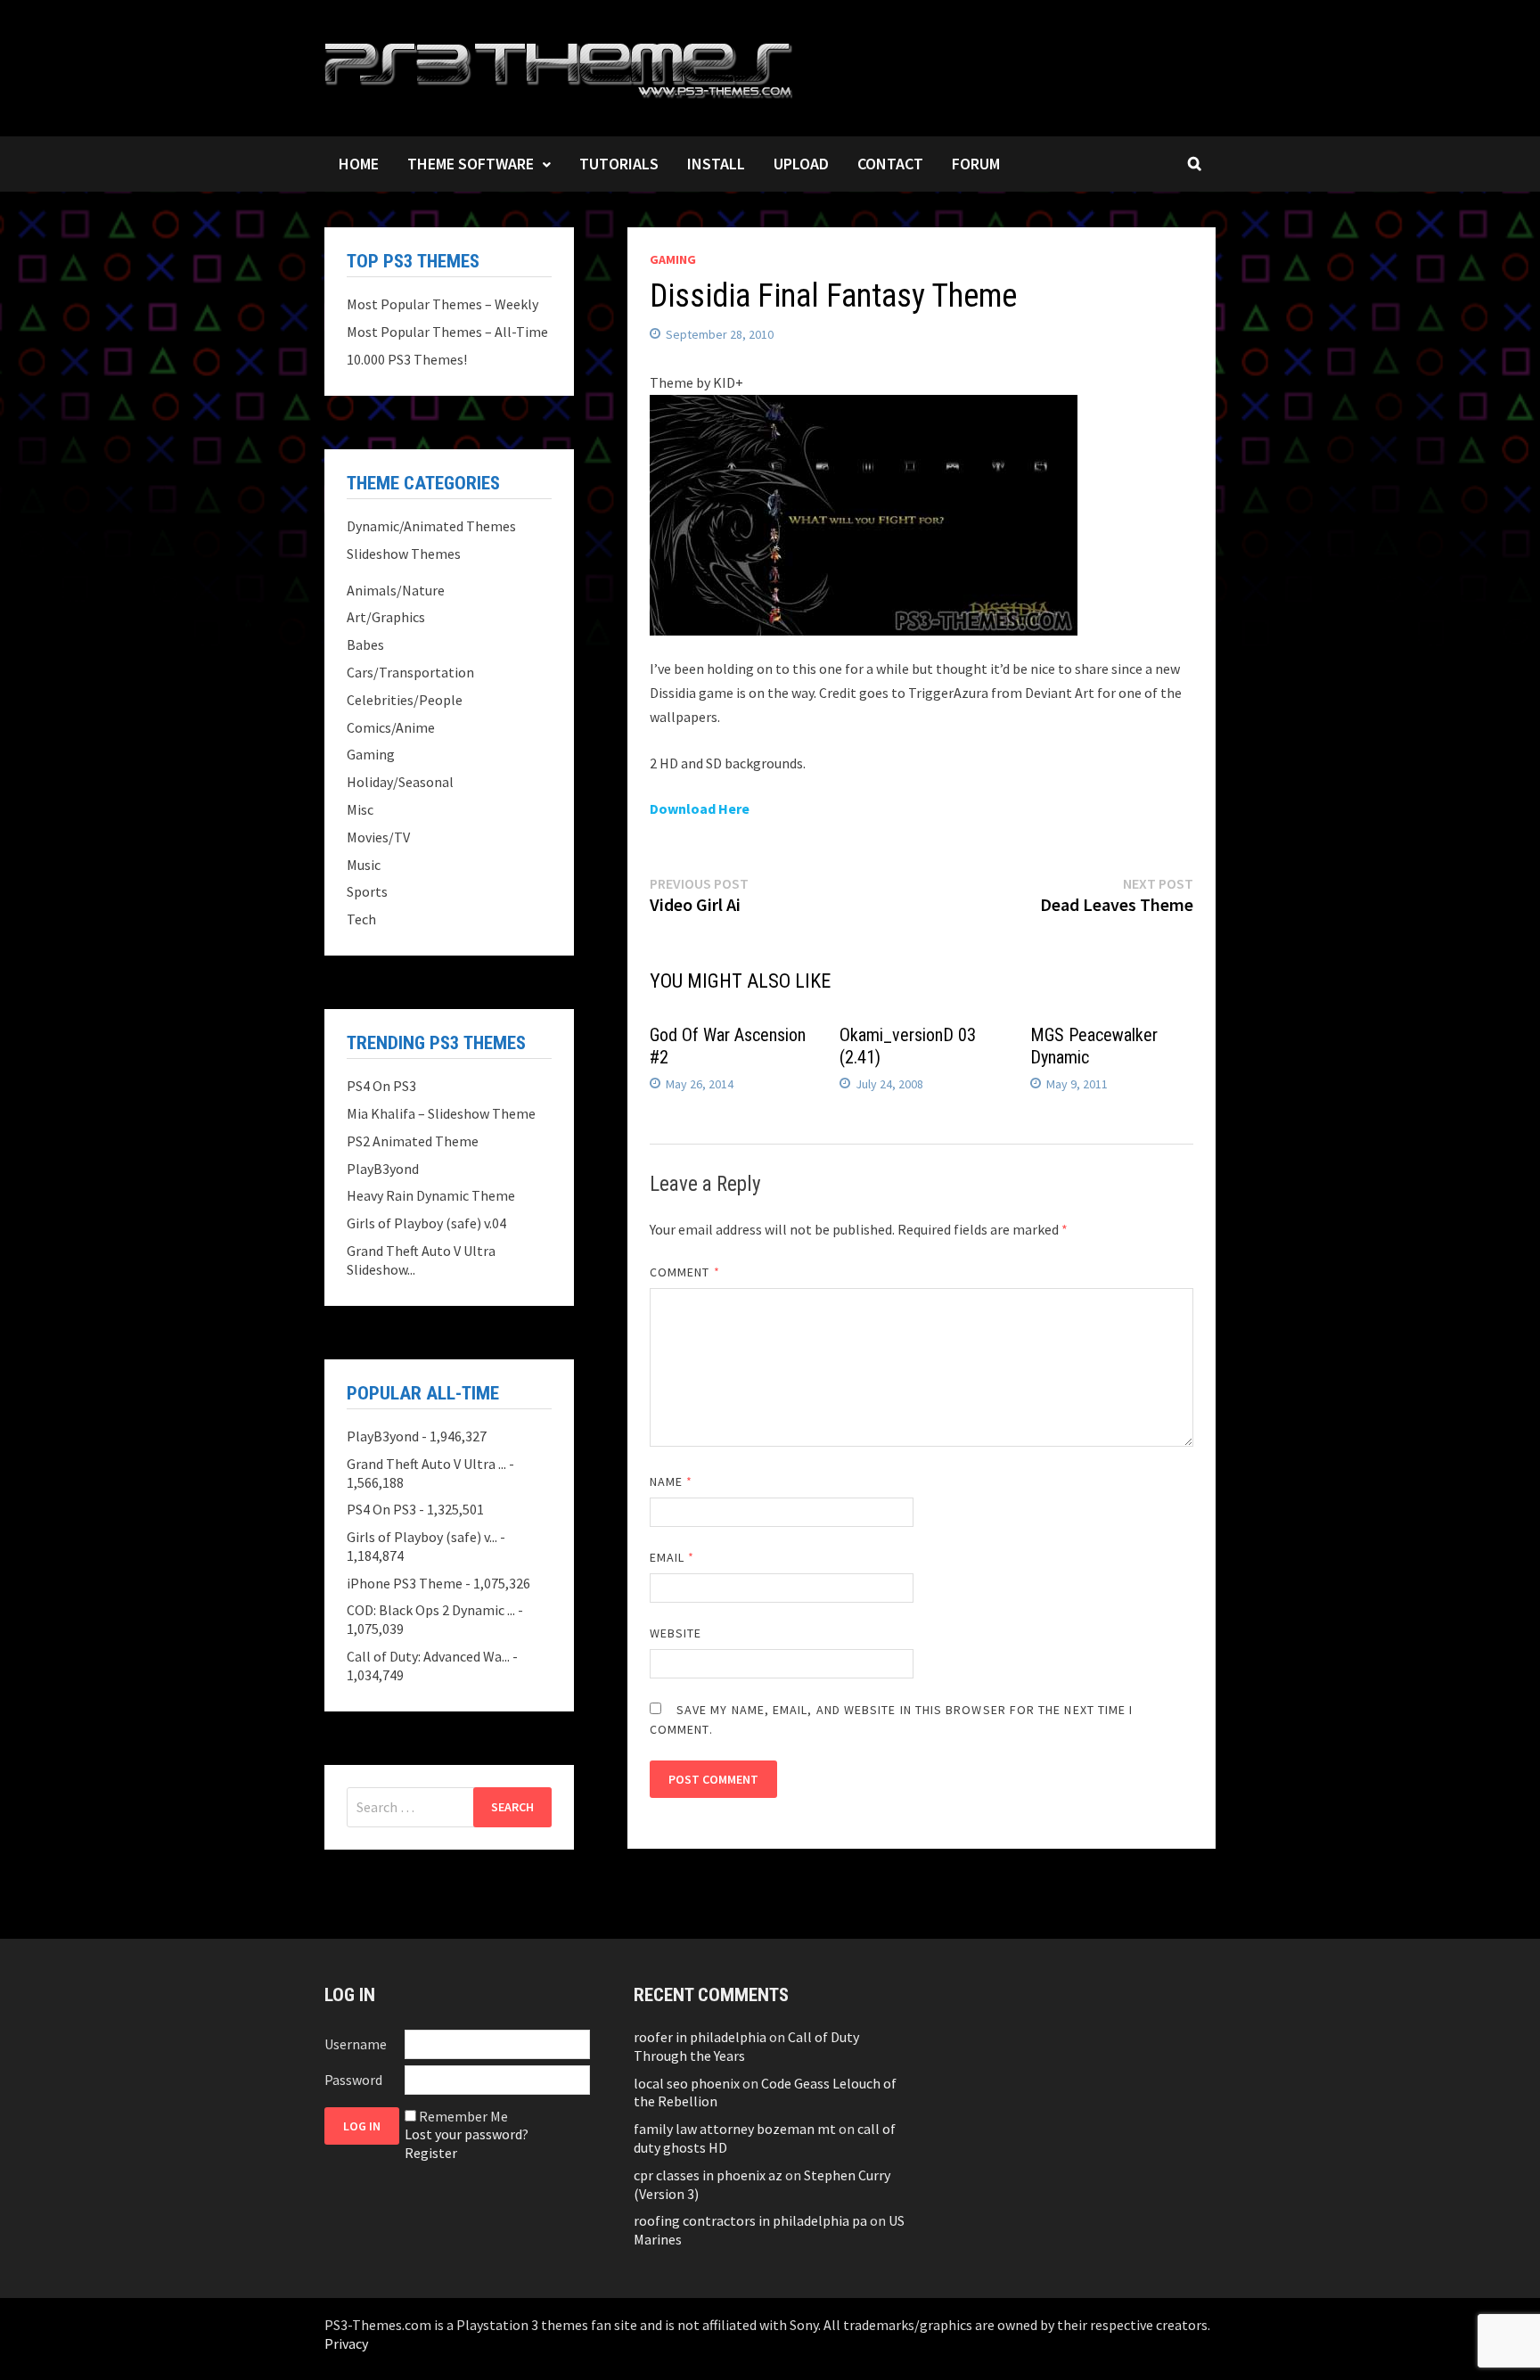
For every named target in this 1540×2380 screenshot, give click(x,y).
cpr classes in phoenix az (708, 2175)
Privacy (346, 2343)
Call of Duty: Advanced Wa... (428, 1656)
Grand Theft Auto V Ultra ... (426, 1464)
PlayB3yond (383, 1169)
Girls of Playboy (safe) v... (422, 1537)
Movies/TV (378, 837)
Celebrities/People (405, 700)
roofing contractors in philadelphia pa (750, 2220)
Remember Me (463, 2116)
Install (716, 164)
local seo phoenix (687, 2083)
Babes (365, 644)
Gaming (673, 259)
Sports (367, 891)
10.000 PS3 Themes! (407, 359)
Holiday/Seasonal (400, 782)
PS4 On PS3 (381, 1086)
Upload (801, 164)
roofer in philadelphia (700, 2037)
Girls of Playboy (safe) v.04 (426, 1223)
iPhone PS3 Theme (405, 1583)
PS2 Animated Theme (413, 1141)
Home (359, 164)
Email (672, 1557)
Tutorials (619, 164)
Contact (890, 164)
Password (353, 2080)
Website (676, 1633)
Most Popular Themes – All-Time (447, 332)
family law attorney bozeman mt (735, 2129)
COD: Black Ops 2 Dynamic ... (431, 1610)
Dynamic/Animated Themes (431, 526)
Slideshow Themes (404, 554)
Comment (685, 1272)
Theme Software (471, 164)
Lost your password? (467, 2134)
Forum (976, 164)
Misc (360, 809)
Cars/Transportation (410, 672)
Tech (361, 919)
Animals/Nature (396, 590)
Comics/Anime (391, 727)
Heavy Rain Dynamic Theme (431, 1195)
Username (356, 2044)
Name (671, 1481)
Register (431, 2153)
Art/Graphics (386, 617)
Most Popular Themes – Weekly (442, 304)
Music (364, 865)
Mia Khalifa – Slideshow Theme (441, 1113)
